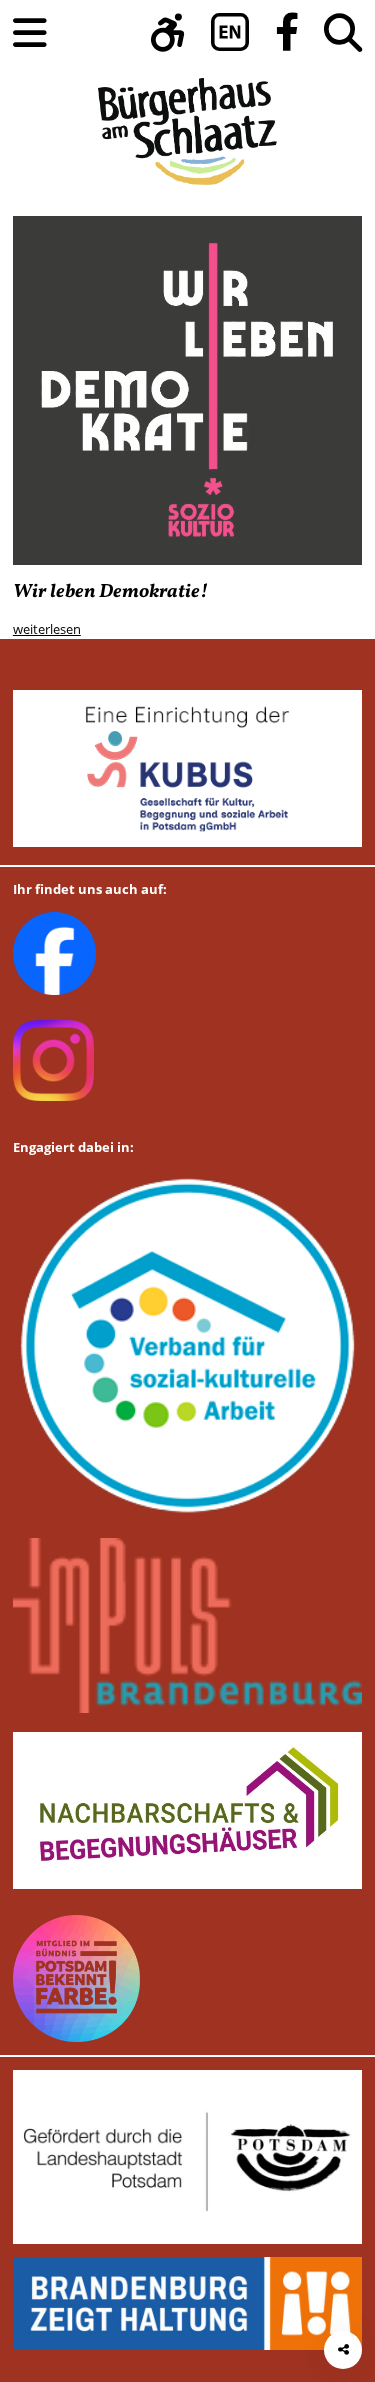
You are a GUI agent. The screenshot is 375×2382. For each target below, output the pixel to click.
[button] (168, 32)
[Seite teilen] (343, 2350)
